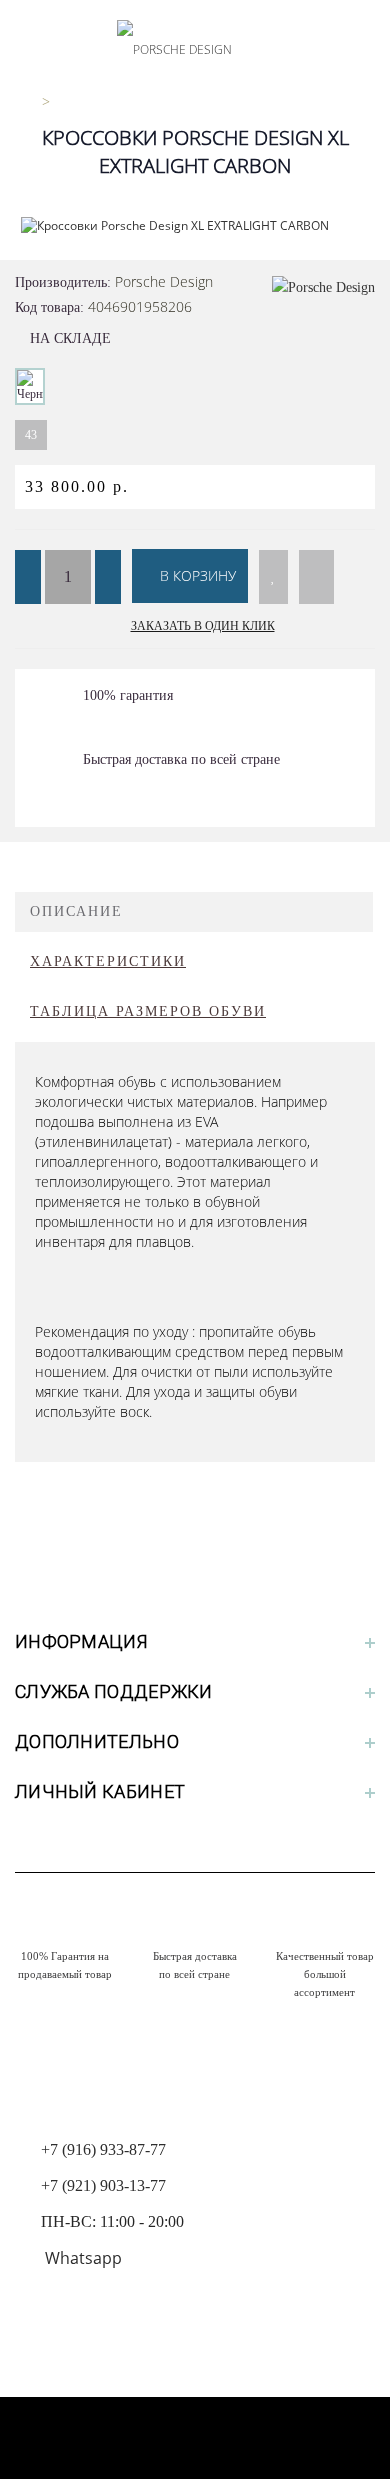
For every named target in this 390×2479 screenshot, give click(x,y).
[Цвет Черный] (30, 386)
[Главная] (22, 101)
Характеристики (108, 961)
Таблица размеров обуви (148, 1011)
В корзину (196, 575)
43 (31, 435)
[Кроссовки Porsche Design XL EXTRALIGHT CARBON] (195, 225)
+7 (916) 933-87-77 (103, 2149)
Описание (76, 911)
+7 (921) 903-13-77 (103, 2185)
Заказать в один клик (203, 626)
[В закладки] (273, 577)
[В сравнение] (316, 577)
